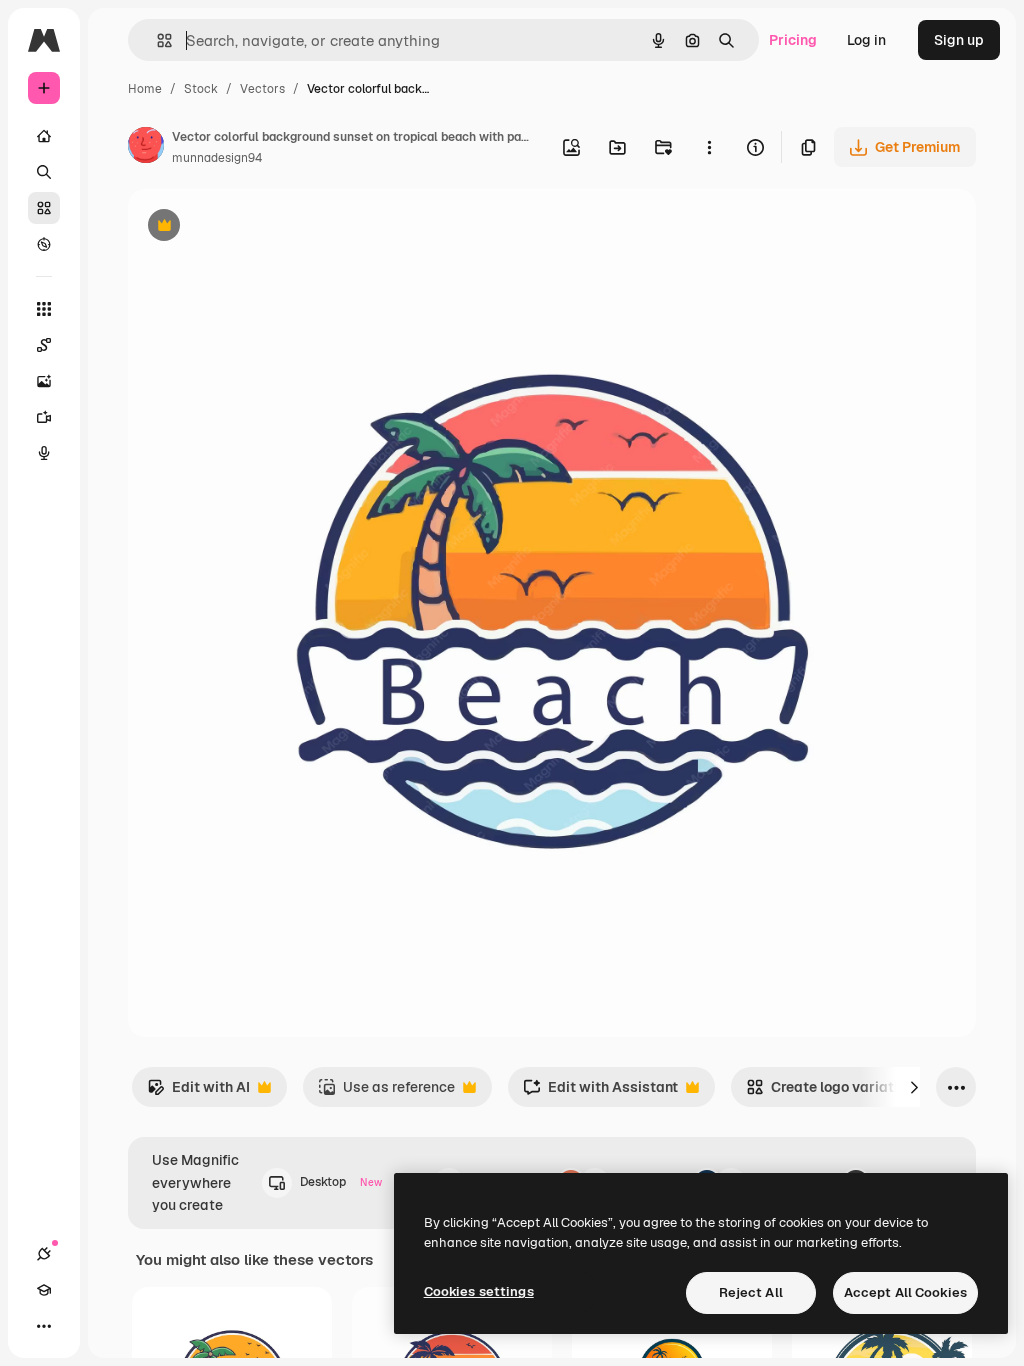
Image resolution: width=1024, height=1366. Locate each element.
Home (145, 89)
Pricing (793, 40)
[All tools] (44, 309)
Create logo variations (834, 1092)
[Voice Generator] (44, 453)
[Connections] (44, 1254)
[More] (44, 1326)
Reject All (751, 1292)
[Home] (44, 136)
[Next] (914, 1087)
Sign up (959, 40)
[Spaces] (44, 345)
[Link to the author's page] (146, 148)
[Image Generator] (44, 381)
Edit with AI (198, 1092)
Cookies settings (479, 1291)
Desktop (341, 1182)
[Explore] (44, 244)
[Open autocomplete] (156, 40)
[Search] (44, 172)
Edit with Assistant (600, 1092)
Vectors (262, 89)
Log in (866, 40)
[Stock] (44, 208)
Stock (201, 89)
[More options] (709, 147)
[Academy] (44, 1290)
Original (256, 227)
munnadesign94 (217, 158)
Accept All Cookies (905, 1292)
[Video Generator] (44, 417)
